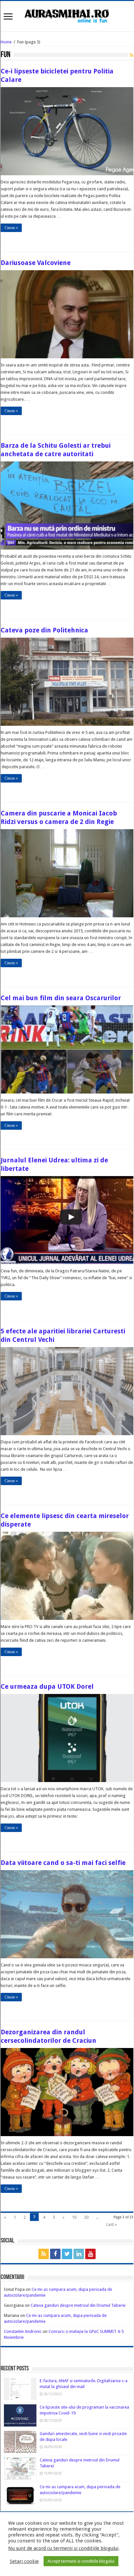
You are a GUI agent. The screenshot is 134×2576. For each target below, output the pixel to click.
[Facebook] (55, 2254)
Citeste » (11, 228)
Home (6, 42)
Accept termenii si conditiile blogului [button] (81, 2561)
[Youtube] (90, 2254)
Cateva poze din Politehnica (44, 630)
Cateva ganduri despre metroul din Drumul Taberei (78, 2305)
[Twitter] (67, 2254)
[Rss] (44, 2254)
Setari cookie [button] (24, 2561)
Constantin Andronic (23, 2331)
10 (74, 2217)
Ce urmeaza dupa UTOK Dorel (47, 1686)
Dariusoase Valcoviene (36, 263)
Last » (112, 2224)
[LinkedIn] (79, 2254)
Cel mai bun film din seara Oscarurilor (61, 998)
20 (86, 2217)
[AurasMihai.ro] (67, 15)
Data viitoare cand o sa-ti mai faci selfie (63, 1863)
